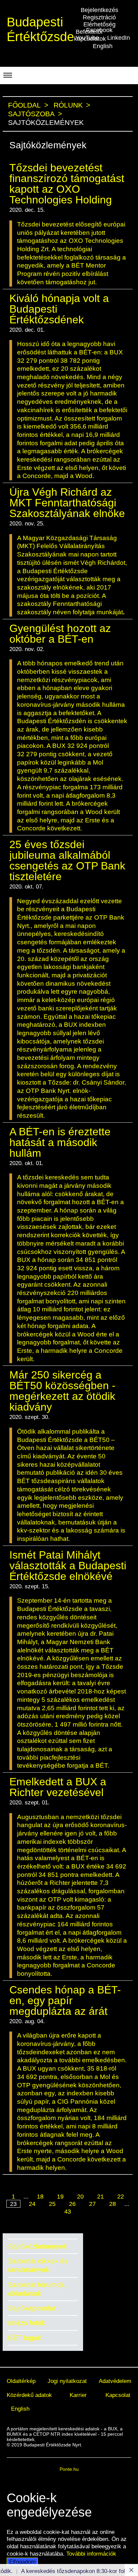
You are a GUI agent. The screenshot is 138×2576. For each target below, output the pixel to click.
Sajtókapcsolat (32, 2308)
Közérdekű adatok (29, 2395)
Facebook (99, 30)
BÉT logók (25, 2338)
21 (100, 2197)
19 (60, 2197)
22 (121, 2197)
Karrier (78, 2395)
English (103, 46)
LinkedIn (119, 38)
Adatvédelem (115, 2381)
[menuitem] (21, 2381)
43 (68, 2212)
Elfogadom (22, 2562)
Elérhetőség (99, 24)
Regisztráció (99, 17)
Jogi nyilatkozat (67, 2381)
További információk (91, 2554)
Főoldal (24, 105)
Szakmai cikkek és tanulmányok (38, 2265)
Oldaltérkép (21, 2381)
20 (80, 2197)
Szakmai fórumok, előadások (37, 2289)
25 (52, 2204)
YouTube (87, 38)
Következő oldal (64, 2220)
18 (40, 2197)
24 (32, 2204)
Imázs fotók (27, 2323)
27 (92, 2204)
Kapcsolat (118, 2395)
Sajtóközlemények (38, 2246)
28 (113, 2204)
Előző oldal (71, 2190)
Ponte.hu (69, 2469)
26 (72, 2204)
